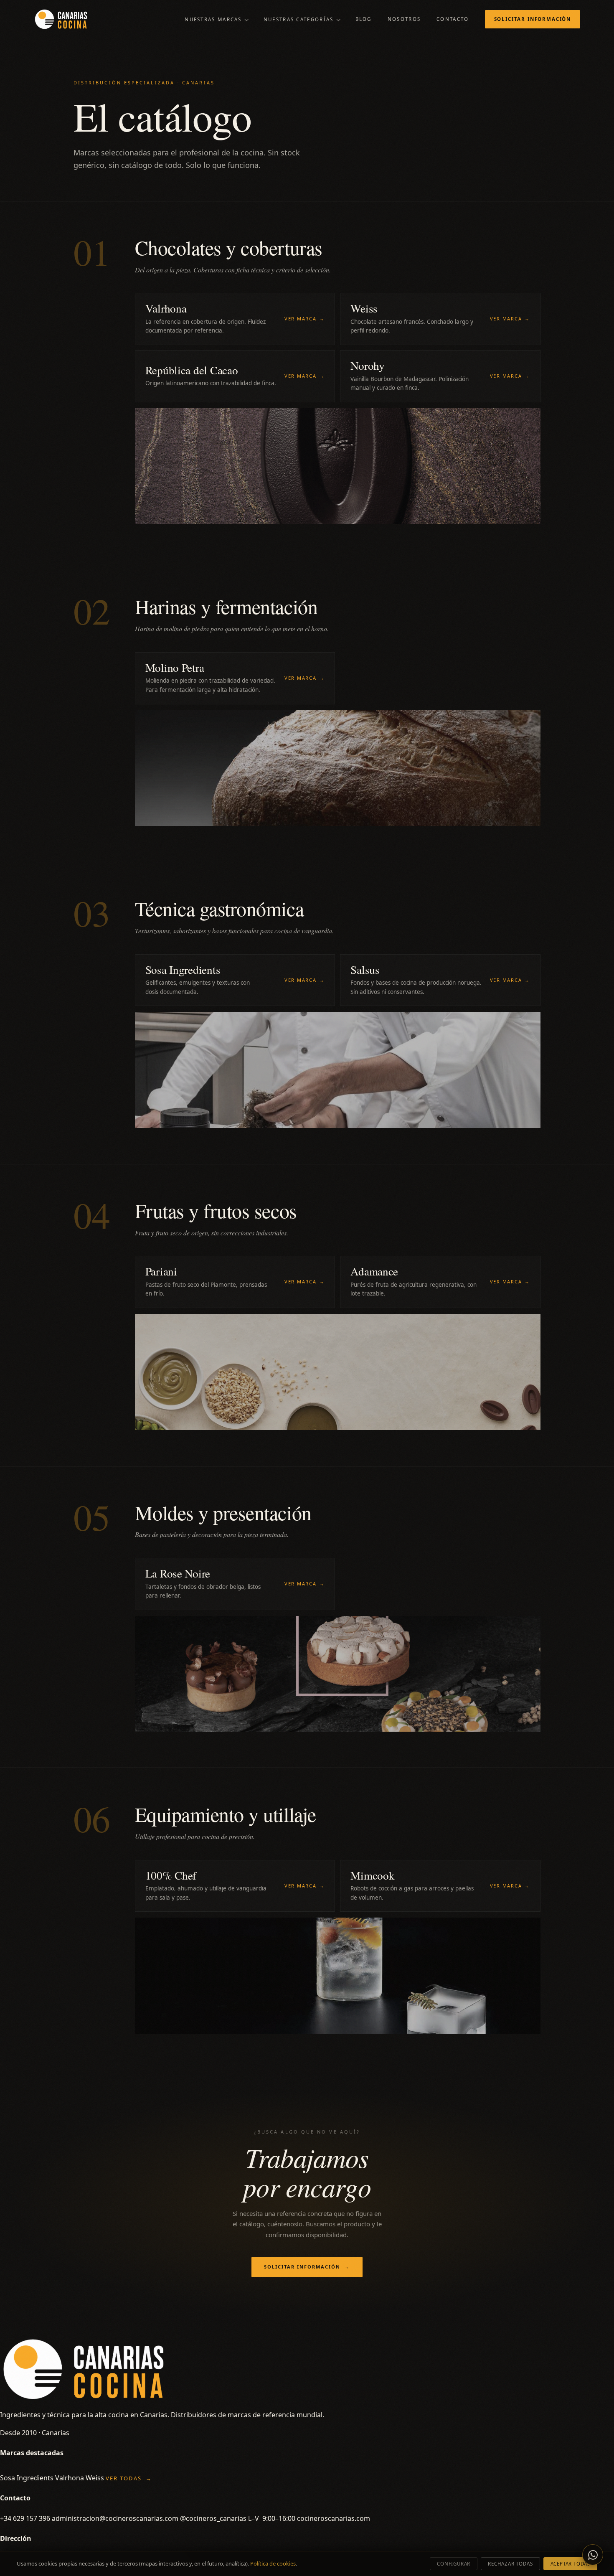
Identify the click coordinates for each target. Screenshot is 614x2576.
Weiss (95, 2478)
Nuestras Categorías (299, 19)
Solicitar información (533, 19)
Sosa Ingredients (27, 2478)
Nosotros (404, 19)
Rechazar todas (510, 2564)
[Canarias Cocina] (61, 19)
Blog (364, 19)
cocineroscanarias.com (334, 2518)
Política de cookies (273, 2563)
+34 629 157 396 (25, 2518)
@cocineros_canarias (213, 2518)
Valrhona (70, 2478)
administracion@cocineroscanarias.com (115, 2518)
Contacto (453, 19)
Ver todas (129, 2478)
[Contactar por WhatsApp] (593, 2555)
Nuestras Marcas (213, 19)
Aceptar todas (570, 2564)
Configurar (454, 2564)
